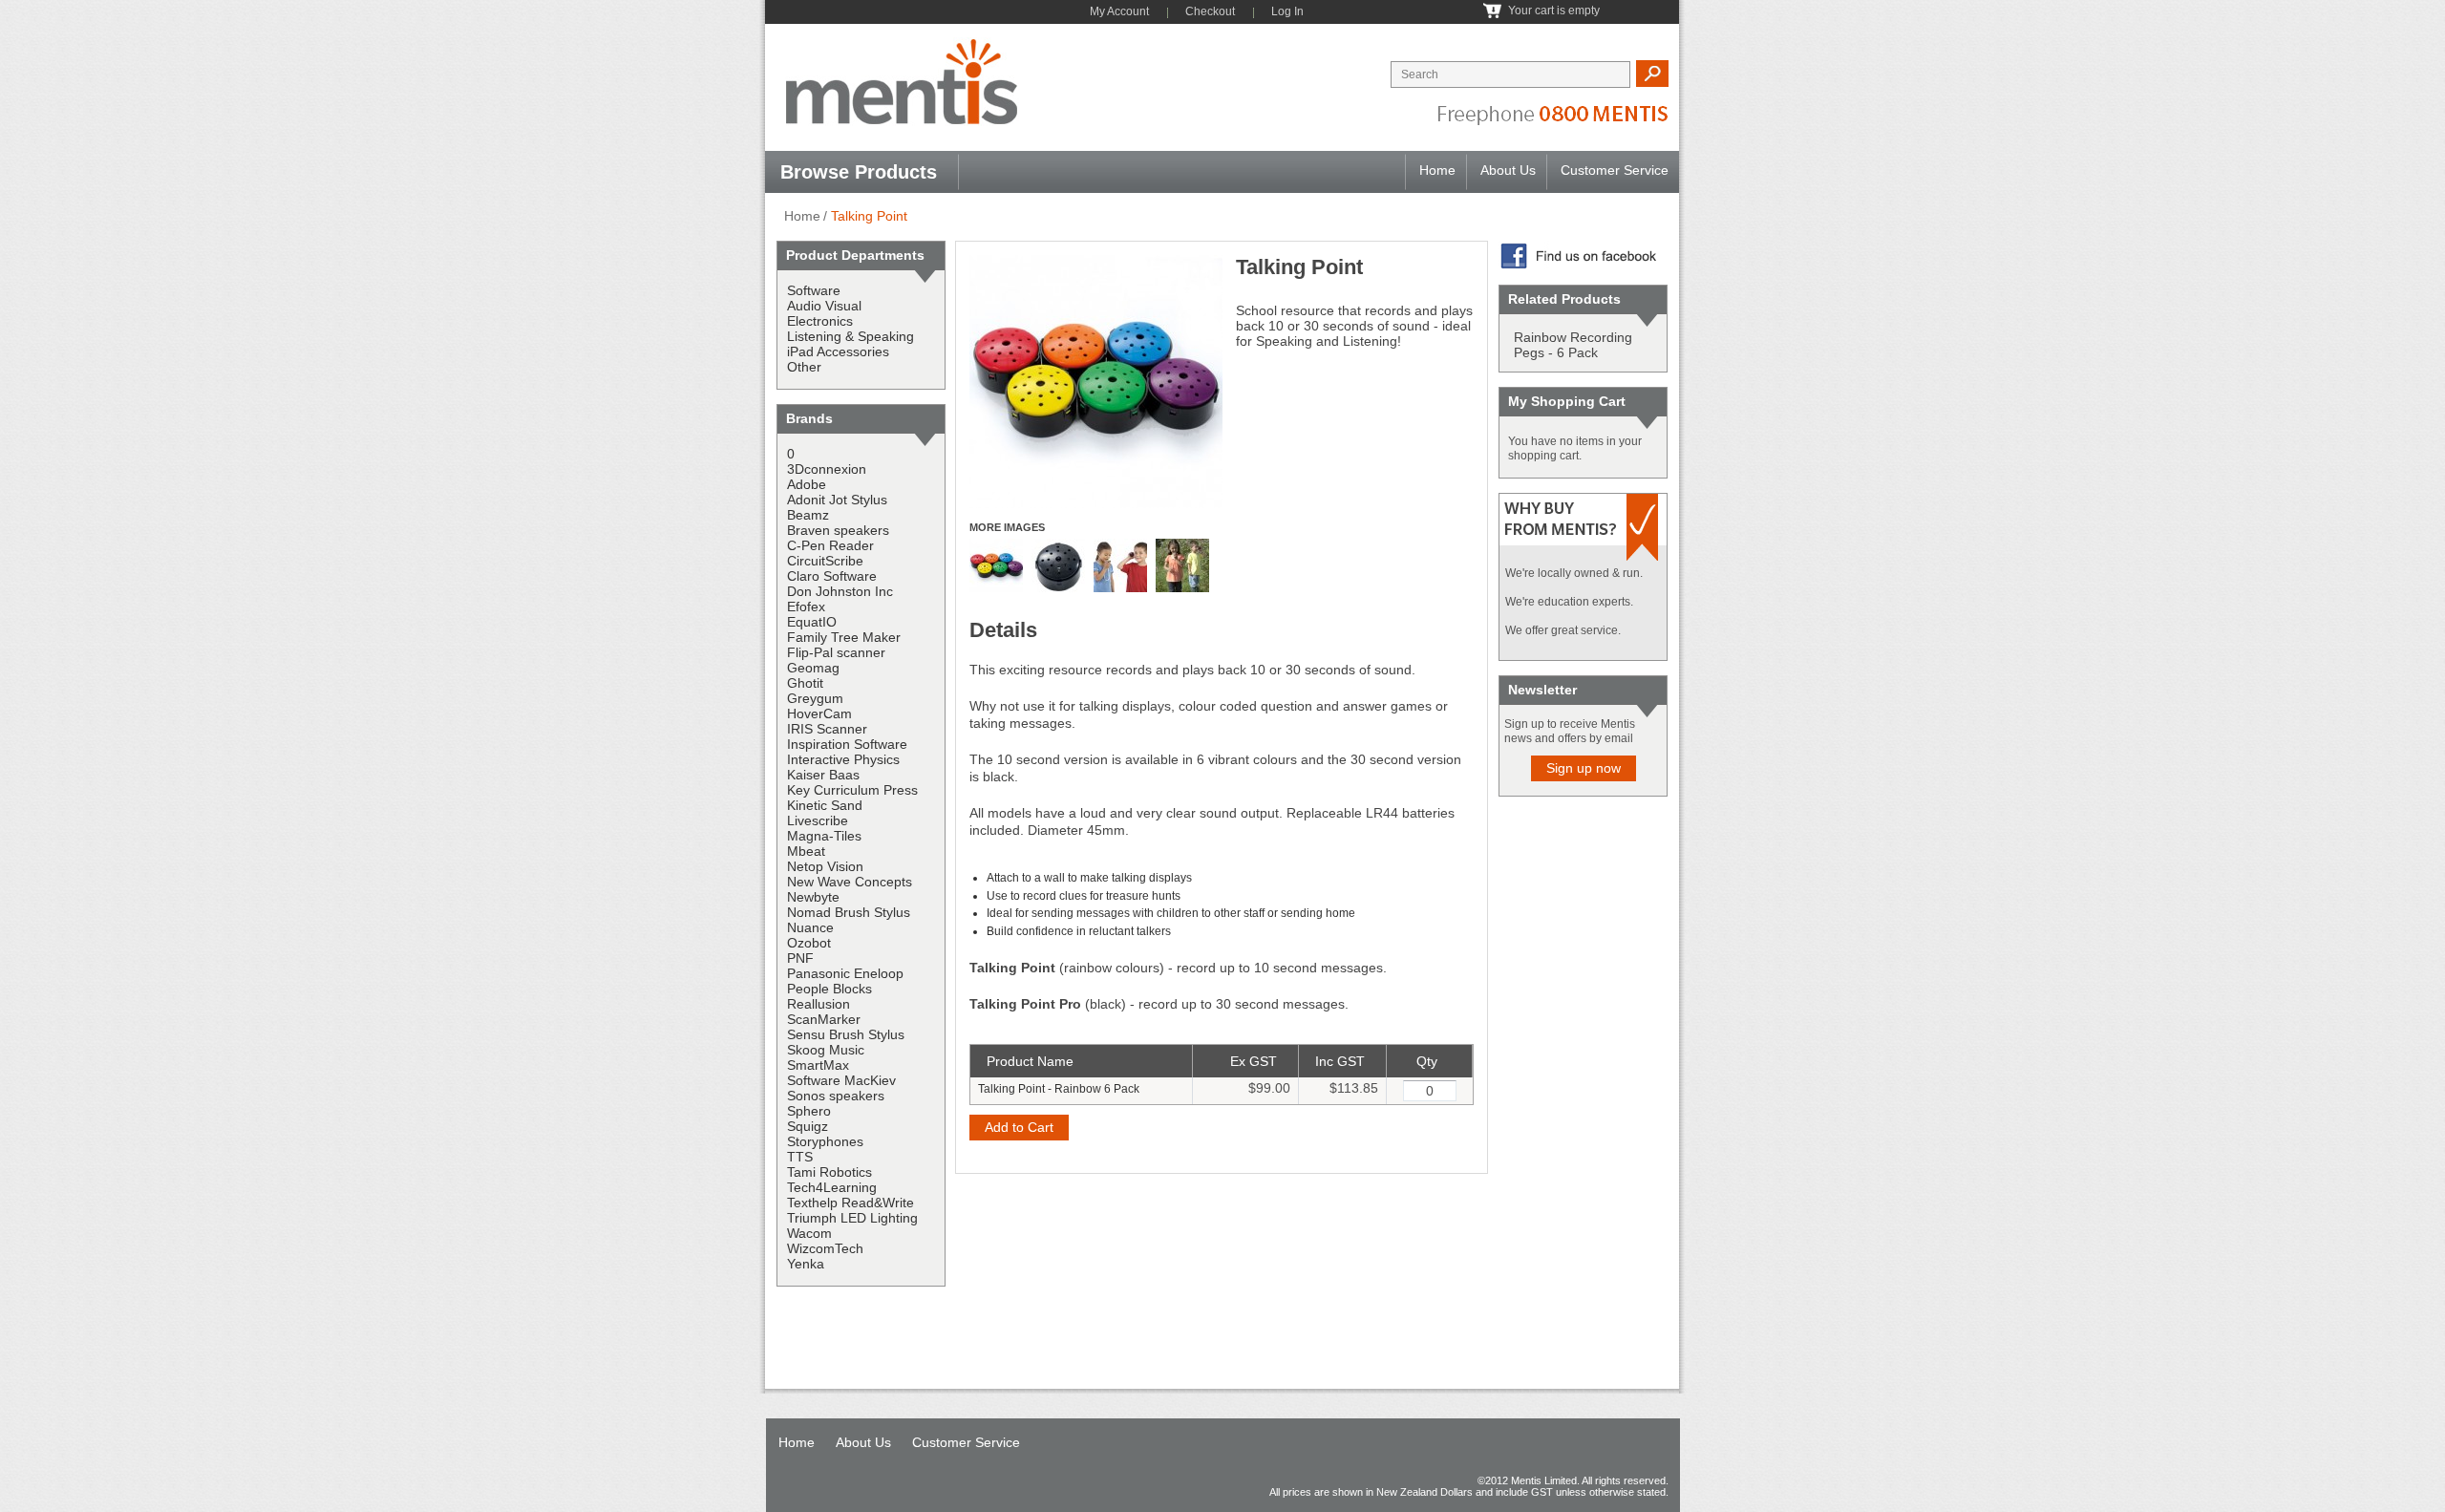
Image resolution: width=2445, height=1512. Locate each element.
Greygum (815, 698)
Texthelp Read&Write (850, 1203)
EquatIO (812, 622)
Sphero (809, 1111)
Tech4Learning (832, 1187)
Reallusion (819, 1004)
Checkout (1210, 11)
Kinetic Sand (825, 805)
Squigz (808, 1126)
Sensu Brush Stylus (846, 1034)
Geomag (813, 668)
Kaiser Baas (823, 775)
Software (814, 290)
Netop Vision (825, 866)
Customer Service (1615, 170)
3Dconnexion (827, 469)
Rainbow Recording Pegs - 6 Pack (1573, 345)
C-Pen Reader (830, 545)
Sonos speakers (836, 1096)
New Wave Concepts (850, 882)
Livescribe (818, 820)
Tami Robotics (829, 1172)
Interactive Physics (843, 759)
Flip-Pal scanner (836, 652)
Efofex (806, 607)
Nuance (810, 927)
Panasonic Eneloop (845, 973)
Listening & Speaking (850, 336)
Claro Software (832, 576)
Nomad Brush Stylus (849, 912)
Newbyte (813, 897)
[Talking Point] (1096, 262)
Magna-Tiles (824, 836)
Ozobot (809, 943)
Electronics (820, 321)
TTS (800, 1157)
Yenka (806, 1264)
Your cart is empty (1554, 11)
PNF (800, 958)
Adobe (807, 484)
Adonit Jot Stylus (837, 500)
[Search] (1652, 74)
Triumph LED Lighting (852, 1218)
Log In (1287, 11)
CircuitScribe (825, 561)
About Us (1508, 170)
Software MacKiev (841, 1080)
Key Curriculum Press (852, 790)
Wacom (809, 1233)
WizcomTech (825, 1248)
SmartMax (818, 1065)
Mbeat (806, 851)
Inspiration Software (847, 744)
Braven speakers (838, 530)
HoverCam (819, 713)
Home (1437, 170)
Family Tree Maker (844, 637)
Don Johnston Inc (840, 591)
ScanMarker (824, 1019)
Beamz (808, 515)
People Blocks (829, 989)
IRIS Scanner (827, 729)
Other (804, 367)
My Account (1119, 11)
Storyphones (825, 1141)
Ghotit (805, 683)
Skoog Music (826, 1050)
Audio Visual (824, 306)
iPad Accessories (838, 351)
